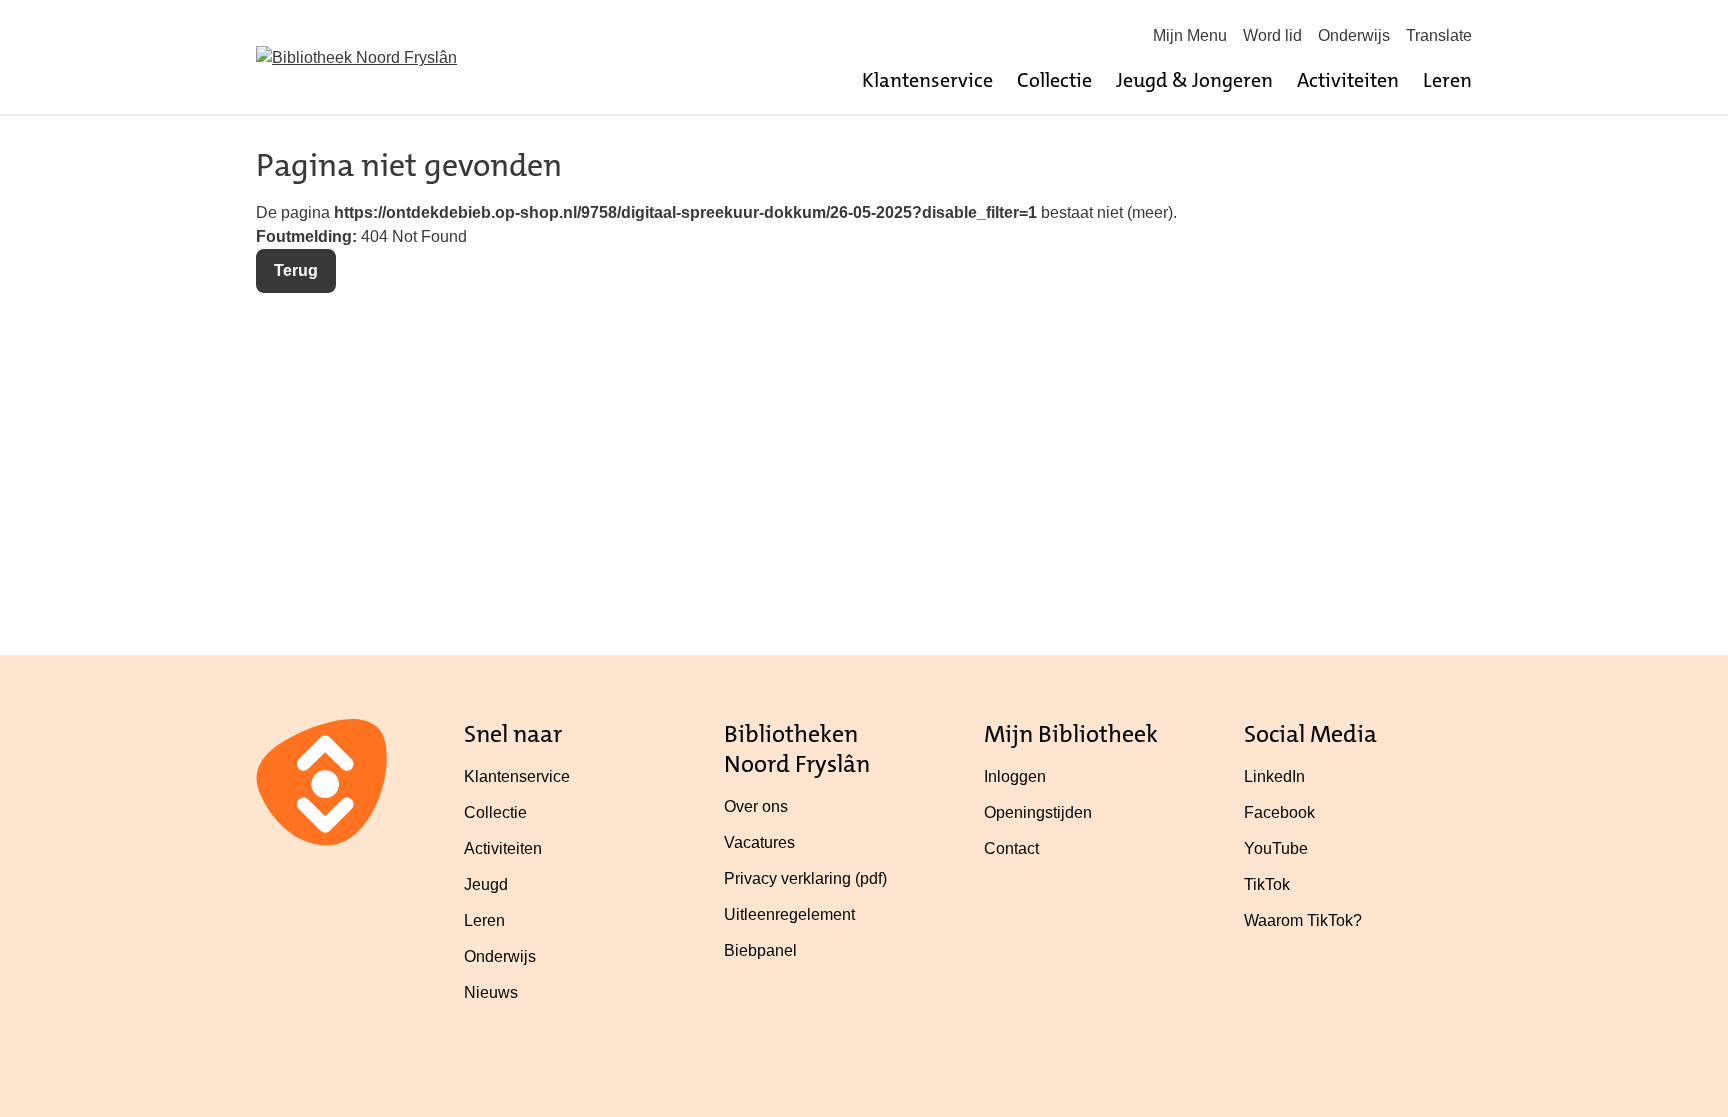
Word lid (1272, 35)
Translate (1439, 35)
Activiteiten (1348, 80)
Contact (1011, 848)
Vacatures (759, 842)
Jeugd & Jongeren (1194, 80)
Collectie (1054, 80)
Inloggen (1015, 776)
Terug (296, 270)
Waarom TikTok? (1303, 920)
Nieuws (491, 992)
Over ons (756, 806)
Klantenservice (927, 80)
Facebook (1279, 812)
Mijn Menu (1190, 35)
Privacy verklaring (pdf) (805, 878)
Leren (1447, 80)
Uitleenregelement (789, 914)
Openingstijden (1038, 812)
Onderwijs (1354, 35)
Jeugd (486, 884)
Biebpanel (760, 950)
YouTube (1276, 848)
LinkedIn (1274, 776)
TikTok (1267, 884)
